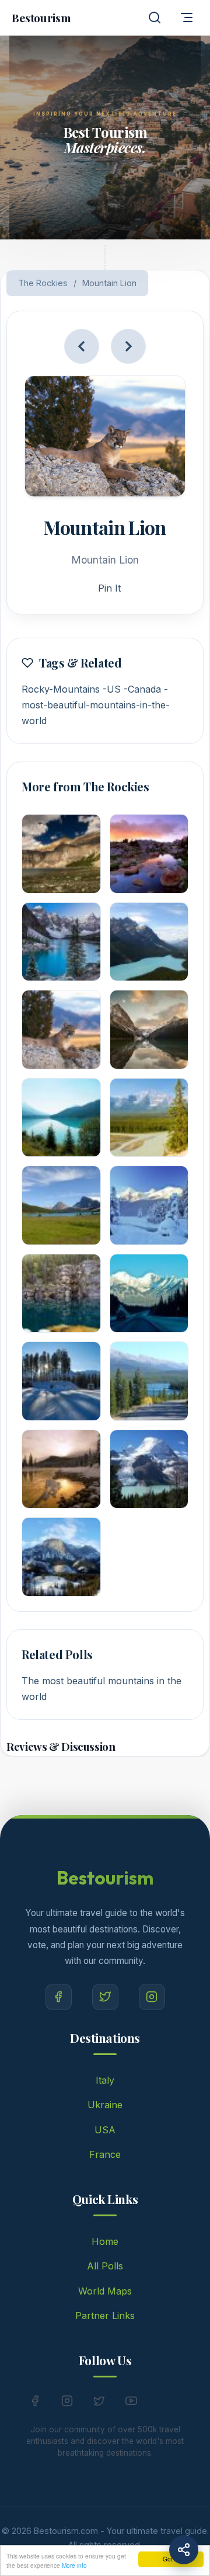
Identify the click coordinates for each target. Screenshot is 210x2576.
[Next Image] (128, 346)
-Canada (142, 689)
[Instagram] (152, 1997)
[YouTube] (131, 2403)
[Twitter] (105, 1997)
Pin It (109, 588)
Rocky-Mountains (61, 689)
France (105, 2154)
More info (74, 2565)
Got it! (171, 2559)
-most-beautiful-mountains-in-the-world (96, 705)
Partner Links (105, 2316)
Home (105, 2241)
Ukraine (105, 2105)
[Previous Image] (82, 346)
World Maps (105, 2291)
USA (105, 2130)
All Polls (105, 2266)
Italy (105, 2080)
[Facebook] (59, 1997)
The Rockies (43, 283)
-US (112, 689)
